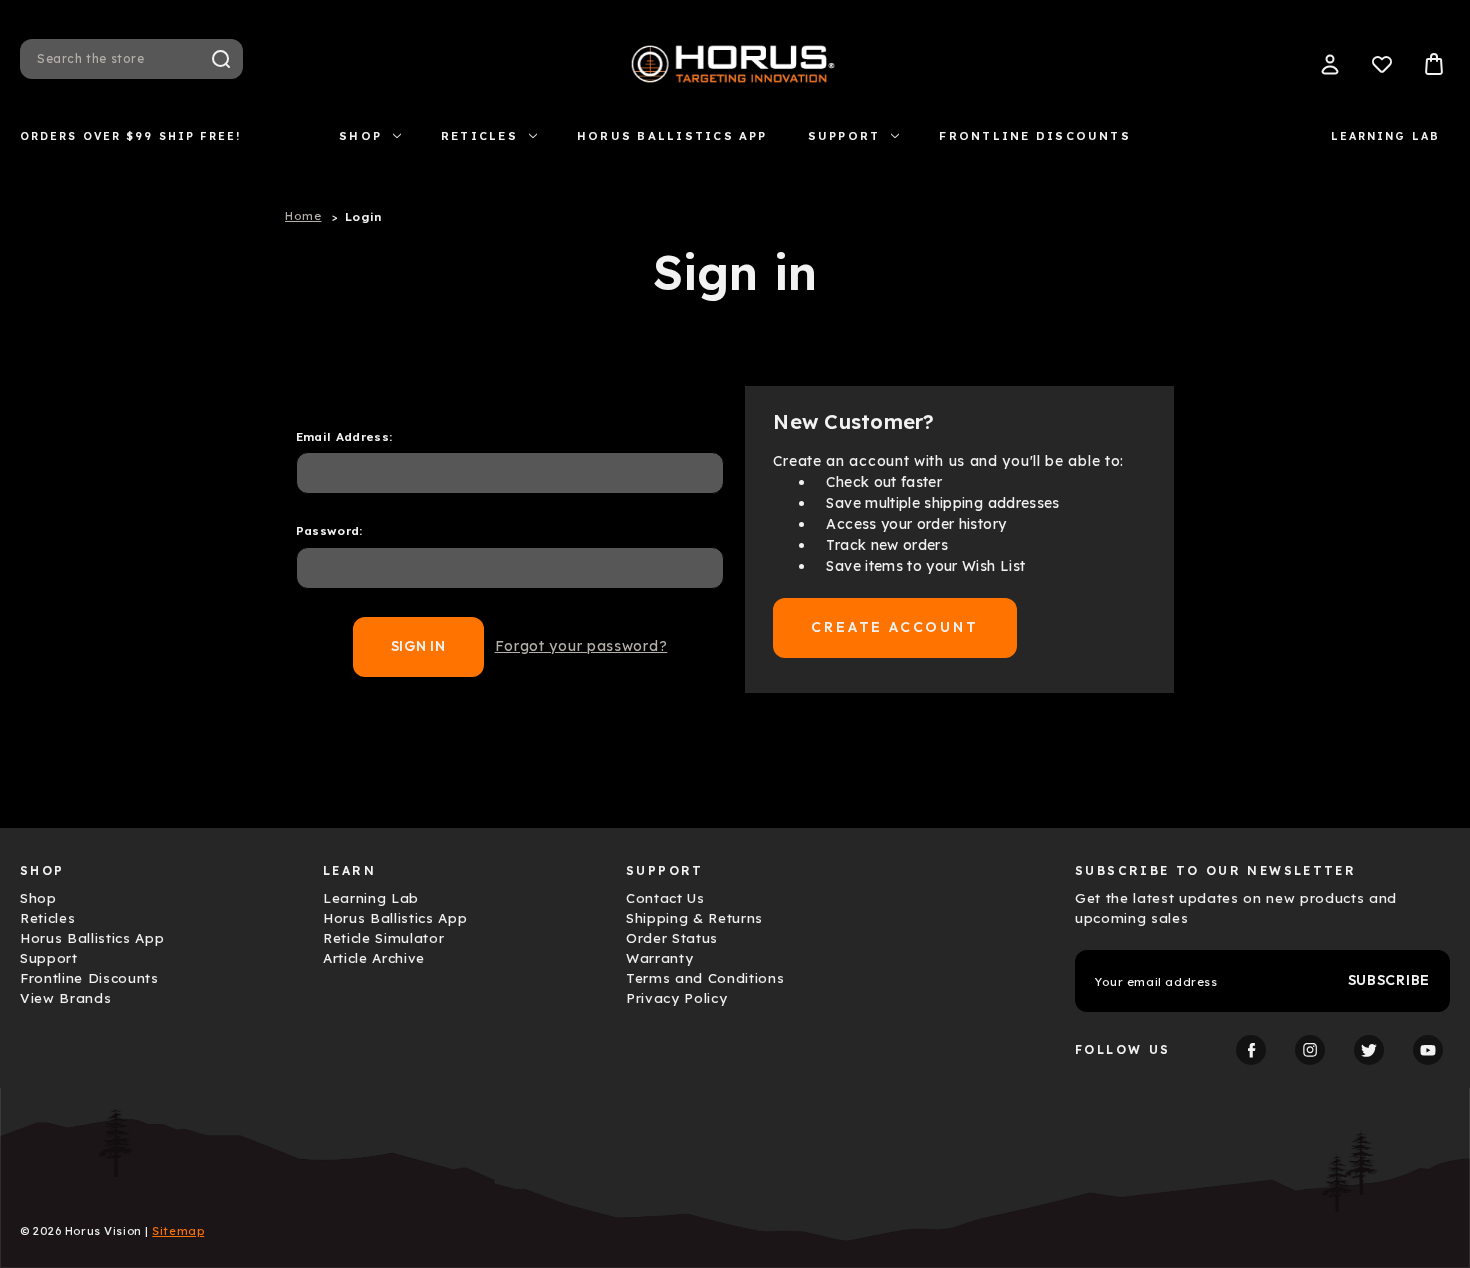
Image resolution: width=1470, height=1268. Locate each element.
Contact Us (665, 898)
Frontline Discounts (1035, 136)
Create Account (894, 627)
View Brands (65, 998)
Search (221, 59)
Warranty (659, 958)
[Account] (1330, 64)
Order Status (672, 938)
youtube (1428, 1050)
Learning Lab (1385, 136)
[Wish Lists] (1382, 64)
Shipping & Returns (694, 918)
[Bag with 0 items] (1434, 64)
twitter (1369, 1050)
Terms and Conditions (705, 978)
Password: (329, 530)
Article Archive (374, 958)
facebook (1251, 1050)
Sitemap (178, 1231)
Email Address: (344, 436)
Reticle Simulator (383, 938)
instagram (1310, 1050)
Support (844, 136)
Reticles (479, 136)
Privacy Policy (676, 998)
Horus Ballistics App (672, 136)
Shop (360, 136)
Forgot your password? (581, 646)
